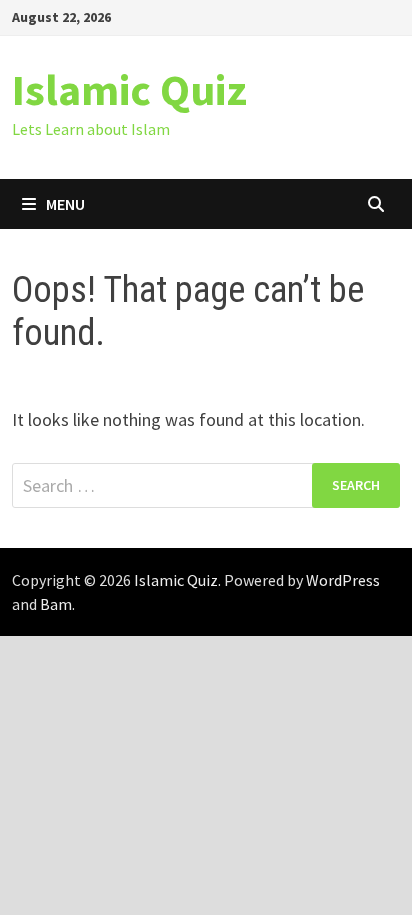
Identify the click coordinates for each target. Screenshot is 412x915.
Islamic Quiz (129, 89)
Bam (56, 604)
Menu (65, 204)
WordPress (343, 580)
